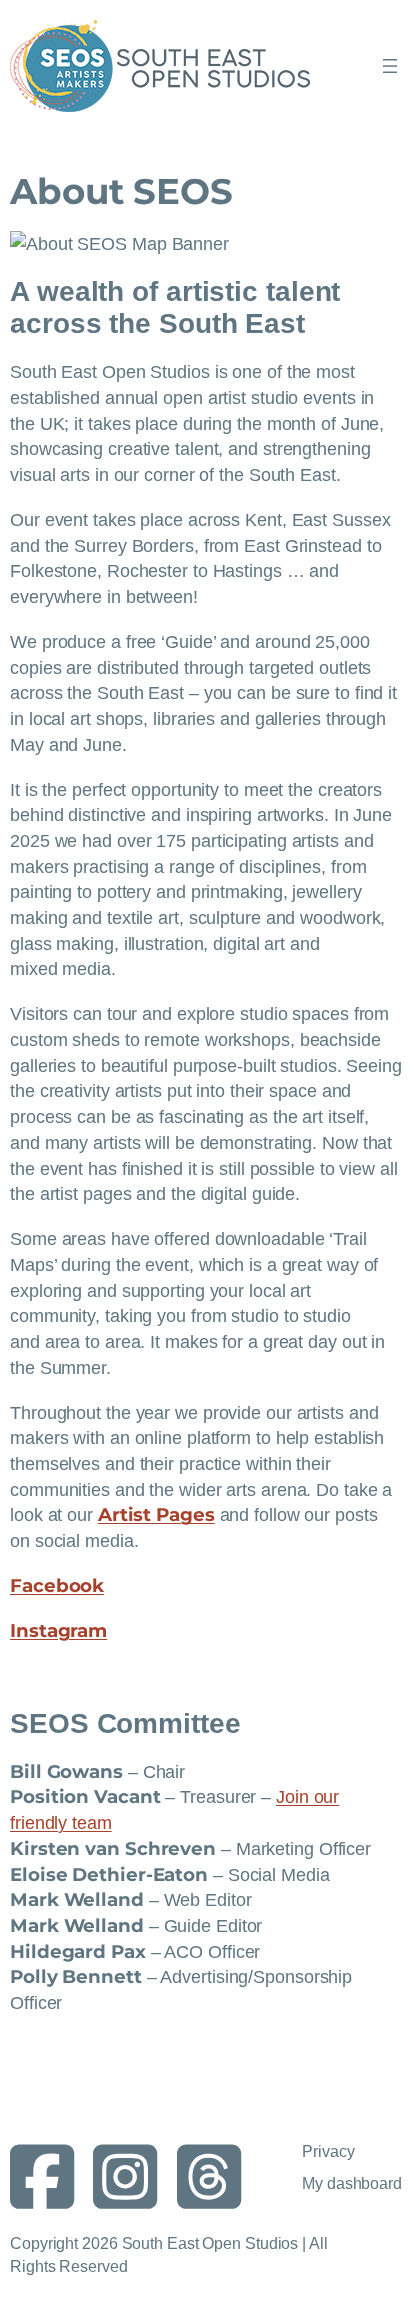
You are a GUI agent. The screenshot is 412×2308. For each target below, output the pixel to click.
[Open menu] (390, 66)
